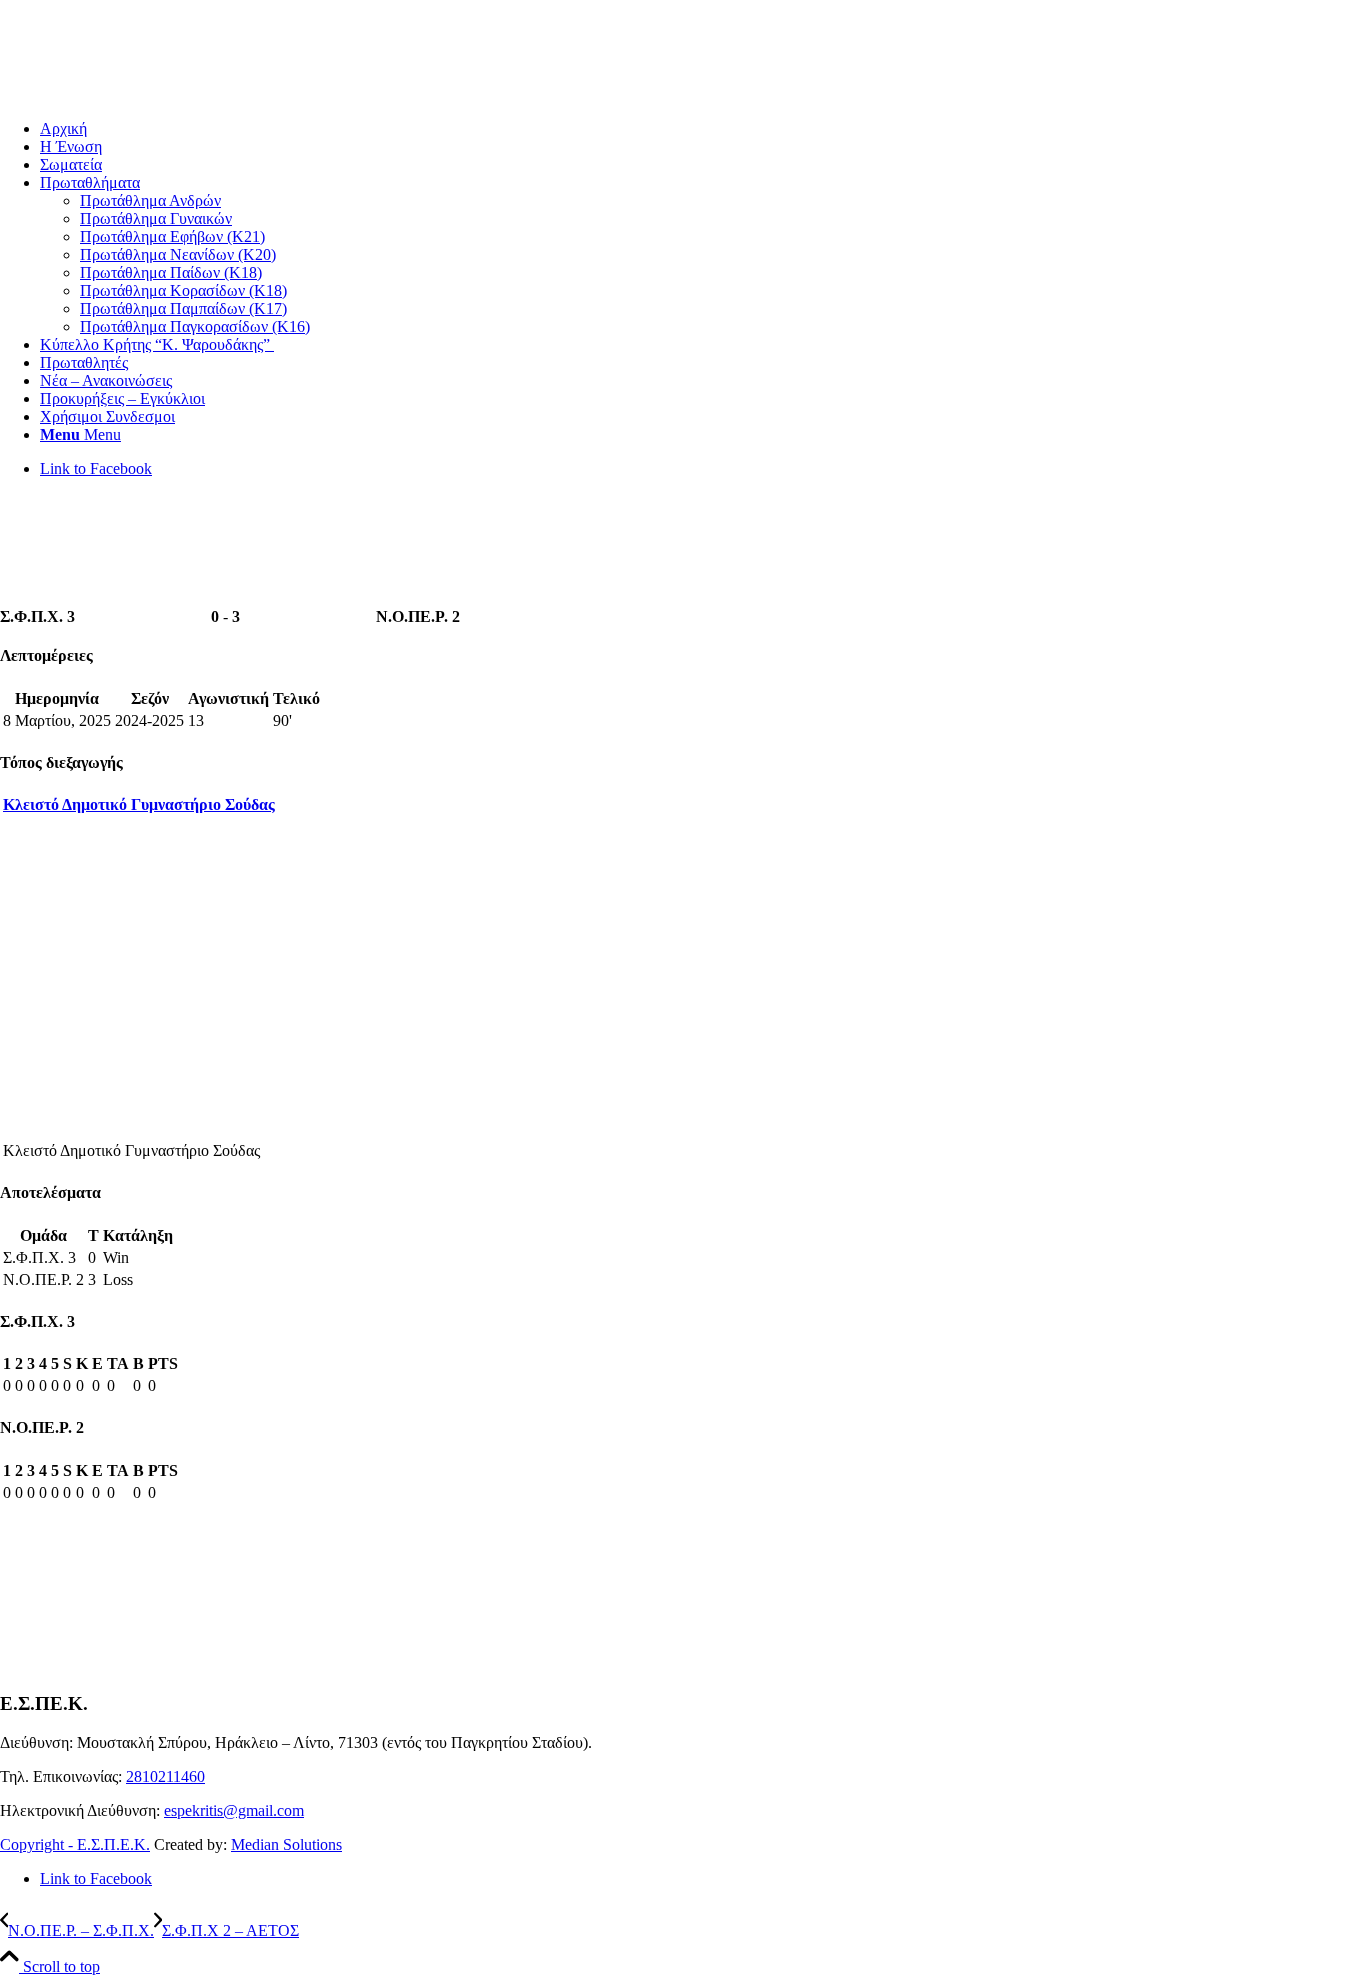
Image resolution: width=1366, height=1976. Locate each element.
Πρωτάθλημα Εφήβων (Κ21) (172, 236)
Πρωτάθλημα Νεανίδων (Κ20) (178, 254)
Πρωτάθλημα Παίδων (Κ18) (171, 272)
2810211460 (165, 1776)
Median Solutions (286, 1844)
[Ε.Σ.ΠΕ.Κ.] (150, 94)
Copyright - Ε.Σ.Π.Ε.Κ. (75, 1844)
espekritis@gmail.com (234, 1810)
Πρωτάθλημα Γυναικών (156, 218)
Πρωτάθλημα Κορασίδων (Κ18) (183, 290)
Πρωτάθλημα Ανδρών (150, 200)
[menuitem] (703, 129)
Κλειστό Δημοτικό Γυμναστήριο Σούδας (139, 804)
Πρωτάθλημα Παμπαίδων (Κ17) (183, 308)
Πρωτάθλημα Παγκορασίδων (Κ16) (195, 326)
